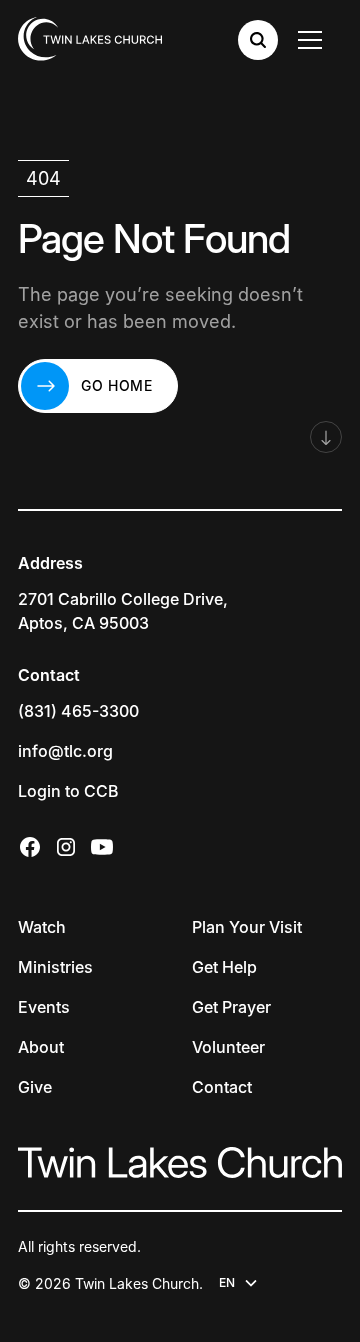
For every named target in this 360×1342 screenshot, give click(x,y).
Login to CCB (68, 791)
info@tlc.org (65, 751)
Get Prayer (231, 1007)
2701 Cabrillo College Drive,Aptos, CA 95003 (123, 611)
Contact (222, 1087)
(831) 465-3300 (78, 711)
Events (44, 1007)
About (41, 1047)
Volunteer (228, 1047)
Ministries (55, 967)
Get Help (224, 967)
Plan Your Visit (247, 927)
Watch (42, 927)
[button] (314, 40)
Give (35, 1087)
